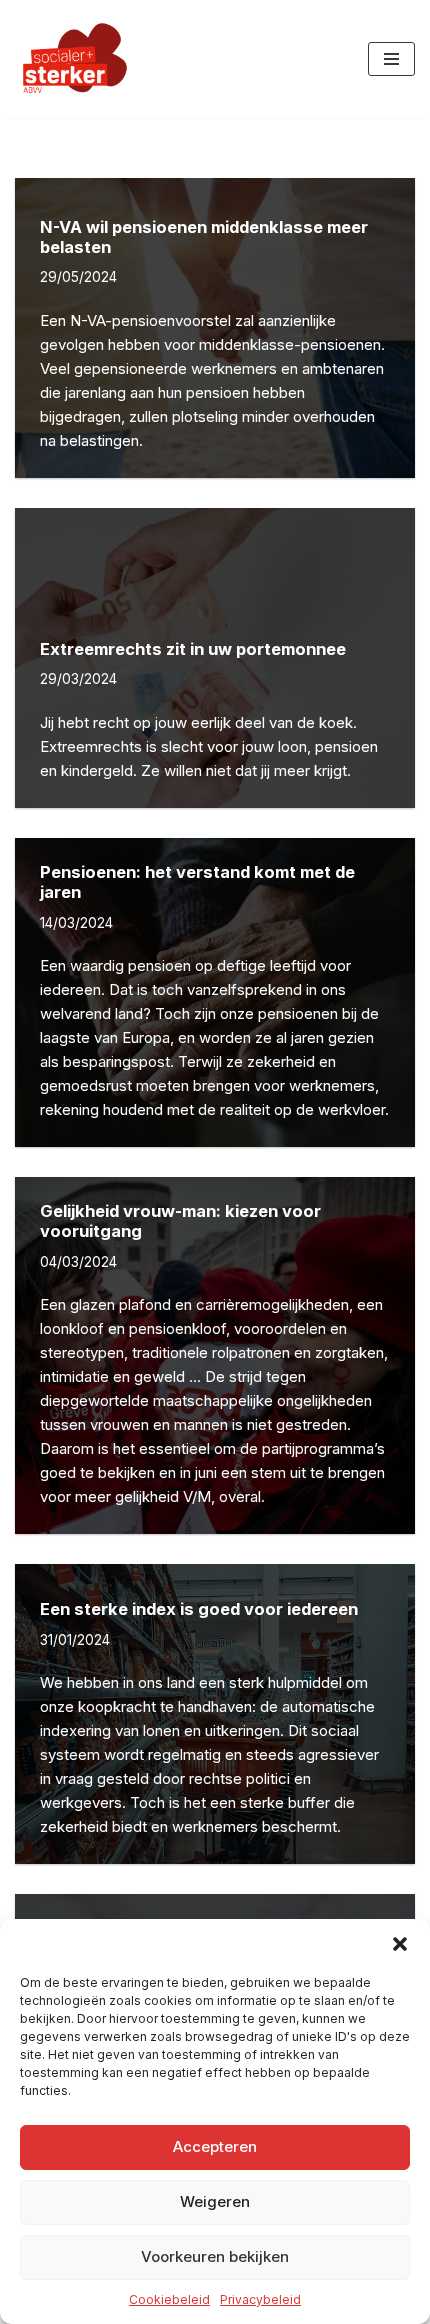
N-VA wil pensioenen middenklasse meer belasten (204, 237)
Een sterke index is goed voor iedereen (199, 1609)
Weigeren (215, 2201)
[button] (400, 1944)
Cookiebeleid (169, 2299)
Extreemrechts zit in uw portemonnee (193, 649)
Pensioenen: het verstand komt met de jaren (197, 882)
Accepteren (215, 2146)
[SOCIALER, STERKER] (75, 59)
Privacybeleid (260, 2299)
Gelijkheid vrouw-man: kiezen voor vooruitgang (180, 1221)
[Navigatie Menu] (391, 59)
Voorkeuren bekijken (215, 2256)
